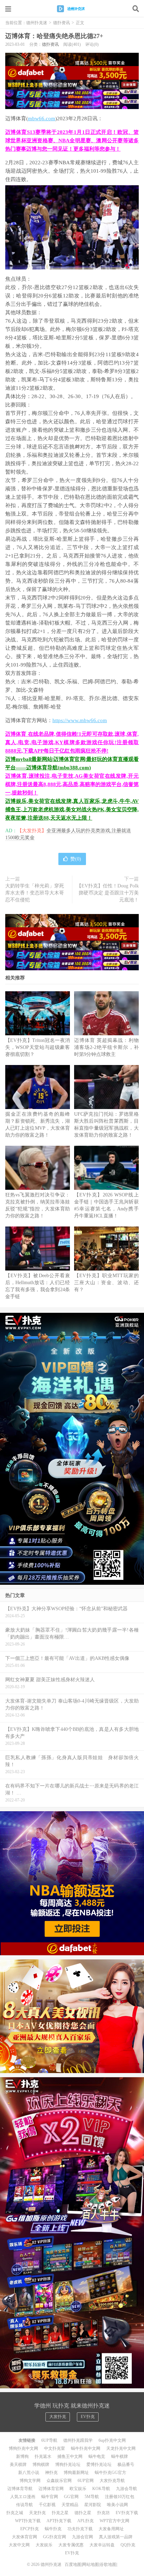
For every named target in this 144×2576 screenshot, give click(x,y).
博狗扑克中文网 (23, 2448)
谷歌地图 (108, 2564)
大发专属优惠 (71, 2545)
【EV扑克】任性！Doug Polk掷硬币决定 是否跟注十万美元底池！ (108, 893)
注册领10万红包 (120, 2497)
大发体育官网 (24, 2537)
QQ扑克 (128, 2545)
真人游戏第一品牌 (116, 2537)
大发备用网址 (111, 2529)
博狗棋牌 (41, 2465)
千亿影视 (47, 2505)
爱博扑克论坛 (99, 2465)
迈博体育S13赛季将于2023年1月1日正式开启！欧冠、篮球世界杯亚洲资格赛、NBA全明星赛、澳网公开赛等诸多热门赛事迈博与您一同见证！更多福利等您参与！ (72, 141)
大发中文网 (19, 2545)
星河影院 (93, 2505)
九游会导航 (127, 2489)
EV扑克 (88, 2417)
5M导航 (92, 2497)
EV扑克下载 (127, 2513)
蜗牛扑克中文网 (86, 2448)
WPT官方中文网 (114, 2521)
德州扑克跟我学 (78, 2440)
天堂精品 (70, 2505)
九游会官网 (82, 2537)
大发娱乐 (44, 2545)
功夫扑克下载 (80, 2529)
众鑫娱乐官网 (59, 2481)
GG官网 (71, 2497)
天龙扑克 (37, 2513)
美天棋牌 (18, 2465)
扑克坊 (103, 2513)
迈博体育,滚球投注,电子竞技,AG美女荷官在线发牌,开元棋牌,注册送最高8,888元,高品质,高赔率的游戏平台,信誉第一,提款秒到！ (72, 784)
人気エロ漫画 (23, 2497)
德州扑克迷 (72, 9)
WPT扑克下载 (28, 2521)
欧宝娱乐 (78, 2489)
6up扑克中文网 (112, 2440)
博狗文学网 (30, 2481)
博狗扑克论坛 (68, 2465)
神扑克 (51, 2473)
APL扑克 (85, 2521)
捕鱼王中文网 (70, 2456)
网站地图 (91, 2564)
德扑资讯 (62, 23)
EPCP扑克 (30, 2529)
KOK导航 (101, 2489)
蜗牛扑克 (53, 2529)
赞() (76, 859)
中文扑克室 (55, 2448)
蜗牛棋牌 (120, 2456)
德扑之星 (83, 2513)
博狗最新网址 (76, 2473)
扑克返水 (43, 2456)
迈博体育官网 (51, 2489)
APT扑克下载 (59, 2521)
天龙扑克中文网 (121, 2448)
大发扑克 (58, 2417)
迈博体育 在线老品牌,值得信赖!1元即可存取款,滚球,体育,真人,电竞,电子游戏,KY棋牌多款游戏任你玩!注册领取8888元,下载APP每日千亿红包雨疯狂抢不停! (72, 742)
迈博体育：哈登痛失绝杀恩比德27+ (54, 36)
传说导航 (24, 2505)
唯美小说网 (117, 2505)
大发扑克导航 (112, 2481)
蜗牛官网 (50, 2497)
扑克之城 (15, 2513)
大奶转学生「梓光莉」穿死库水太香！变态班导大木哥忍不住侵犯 (35, 893)
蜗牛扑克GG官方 (110, 2473)
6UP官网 (86, 2481)
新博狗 (22, 2456)
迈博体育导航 (20, 2489)
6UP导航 (49, 2440)
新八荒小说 (29, 2473)
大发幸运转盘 (102, 2545)
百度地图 (73, 2564)
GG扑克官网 (55, 2537)
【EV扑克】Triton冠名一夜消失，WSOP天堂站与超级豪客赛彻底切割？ (38, 1047)
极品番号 (126, 2465)
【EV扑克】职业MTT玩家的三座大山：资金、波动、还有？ (106, 1283)
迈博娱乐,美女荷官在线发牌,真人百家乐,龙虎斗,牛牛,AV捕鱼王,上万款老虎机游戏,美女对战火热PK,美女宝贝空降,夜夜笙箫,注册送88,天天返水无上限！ (72, 810)
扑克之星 (60, 2513)
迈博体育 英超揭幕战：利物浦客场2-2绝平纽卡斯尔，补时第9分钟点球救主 (106, 1047)
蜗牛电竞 (97, 2456)
